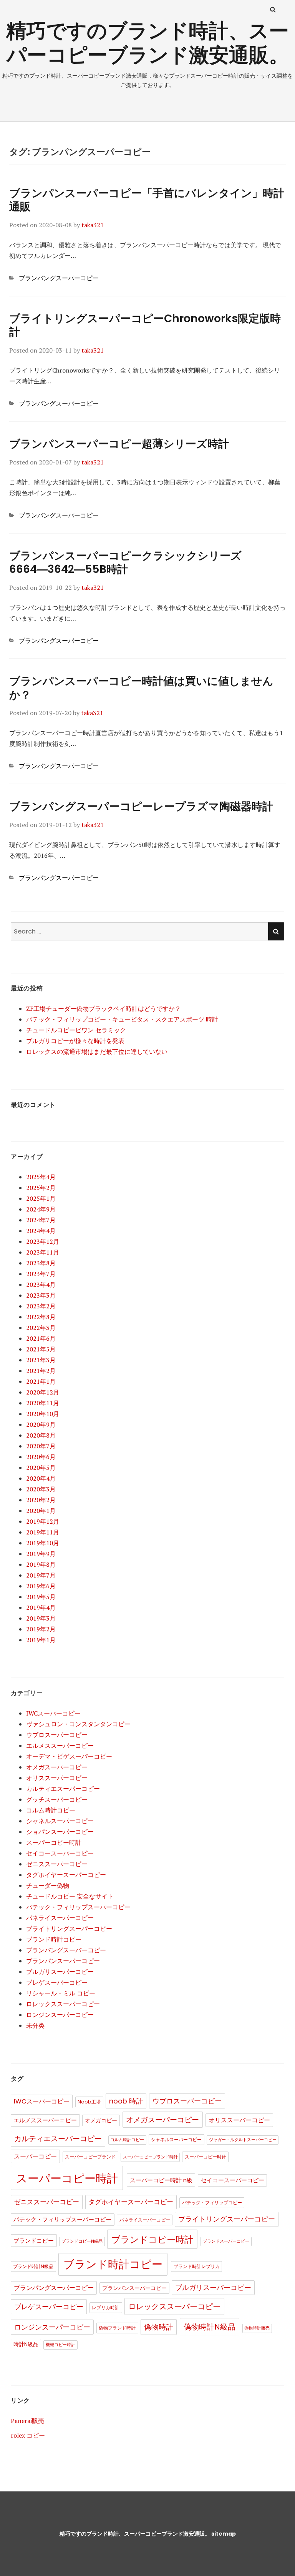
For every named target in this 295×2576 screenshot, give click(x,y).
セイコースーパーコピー (60, 1853)
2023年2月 (41, 1306)
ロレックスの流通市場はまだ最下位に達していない (97, 1052)
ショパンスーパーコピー (60, 1832)
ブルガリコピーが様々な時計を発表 (75, 1041)
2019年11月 (43, 1532)
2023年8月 (41, 1263)
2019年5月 (41, 1597)
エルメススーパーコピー (60, 1746)
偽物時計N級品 (210, 2327)
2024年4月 (41, 1231)
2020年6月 (41, 1457)
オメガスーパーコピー (57, 1767)
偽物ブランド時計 (117, 2328)
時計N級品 (26, 2344)
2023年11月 (43, 1252)
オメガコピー (101, 2121)
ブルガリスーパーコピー (60, 1972)
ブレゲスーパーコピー (57, 1982)
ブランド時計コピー (54, 1939)
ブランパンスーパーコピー (63, 1961)
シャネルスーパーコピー (60, 1821)
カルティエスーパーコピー (63, 1789)
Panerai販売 (27, 2421)
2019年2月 (41, 1629)
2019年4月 (41, 1608)
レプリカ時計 (106, 2307)
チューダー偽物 (48, 1885)
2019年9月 (41, 1554)
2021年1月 (41, 1381)
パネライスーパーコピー (60, 1918)
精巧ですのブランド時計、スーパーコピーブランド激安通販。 (147, 43)
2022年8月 (41, 1317)
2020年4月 (41, 1478)
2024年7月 (41, 1220)
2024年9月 (41, 1209)
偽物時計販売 (257, 2328)
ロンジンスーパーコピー (60, 2015)
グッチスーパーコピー (57, 1799)
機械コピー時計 (60, 2345)
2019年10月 (43, 1543)
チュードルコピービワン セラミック (76, 1030)
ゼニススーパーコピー (57, 1864)
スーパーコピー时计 (206, 2157)
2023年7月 (41, 1274)
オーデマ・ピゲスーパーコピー (69, 1756)
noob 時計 (126, 2101)
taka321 (93, 225)
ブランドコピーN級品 (82, 2241)
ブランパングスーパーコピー (59, 278)
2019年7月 (41, 1575)
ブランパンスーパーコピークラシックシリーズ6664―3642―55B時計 (125, 563)
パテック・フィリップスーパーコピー (78, 1907)
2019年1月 (41, 1640)
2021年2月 (41, 1371)
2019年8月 (41, 1564)
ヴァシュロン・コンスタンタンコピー (78, 1724)
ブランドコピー (34, 2241)
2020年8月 (41, 1435)
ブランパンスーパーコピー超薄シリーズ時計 (119, 444)
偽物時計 (159, 2327)
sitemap (224, 2534)
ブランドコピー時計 (152, 2240)
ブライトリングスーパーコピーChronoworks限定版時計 (145, 325)
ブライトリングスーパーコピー (69, 1929)
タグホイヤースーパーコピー (66, 1875)
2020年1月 (41, 1511)
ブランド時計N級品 (33, 2266)
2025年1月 (41, 1198)
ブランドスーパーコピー (226, 2241)
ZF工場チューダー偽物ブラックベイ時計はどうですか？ (104, 1008)
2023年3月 (41, 1295)
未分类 (35, 2025)
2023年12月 (43, 1241)
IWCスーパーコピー (53, 1713)
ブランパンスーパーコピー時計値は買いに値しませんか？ (141, 688)
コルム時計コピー (51, 1810)
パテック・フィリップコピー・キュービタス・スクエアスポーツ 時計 (122, 1019)
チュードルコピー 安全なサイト (70, 1896)
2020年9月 (41, 1424)
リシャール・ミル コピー (61, 1993)
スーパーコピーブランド (90, 2157)
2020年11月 (43, 1403)
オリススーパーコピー (57, 1778)
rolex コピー (28, 2435)
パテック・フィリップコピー (212, 2202)
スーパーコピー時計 (54, 1842)
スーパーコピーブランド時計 (150, 2157)
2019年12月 (43, 1521)
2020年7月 (41, 1446)
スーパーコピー (35, 2156)
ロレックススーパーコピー (63, 2004)
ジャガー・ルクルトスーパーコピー (243, 2140)
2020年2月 (41, 1500)
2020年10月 (43, 1414)
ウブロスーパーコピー (57, 1735)
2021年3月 (41, 1360)
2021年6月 (41, 1338)
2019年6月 (41, 1586)
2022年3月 (41, 1328)
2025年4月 (41, 1177)
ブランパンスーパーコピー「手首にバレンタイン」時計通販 (147, 200)
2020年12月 (43, 1392)
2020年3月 (41, 1489)
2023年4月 (41, 1285)
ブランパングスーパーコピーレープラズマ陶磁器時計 (141, 806)
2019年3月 (41, 1618)
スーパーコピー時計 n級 (161, 2180)
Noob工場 (89, 2102)
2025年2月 (41, 1188)
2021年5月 (41, 1349)
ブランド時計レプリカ (197, 2266)
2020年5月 (41, 1468)
